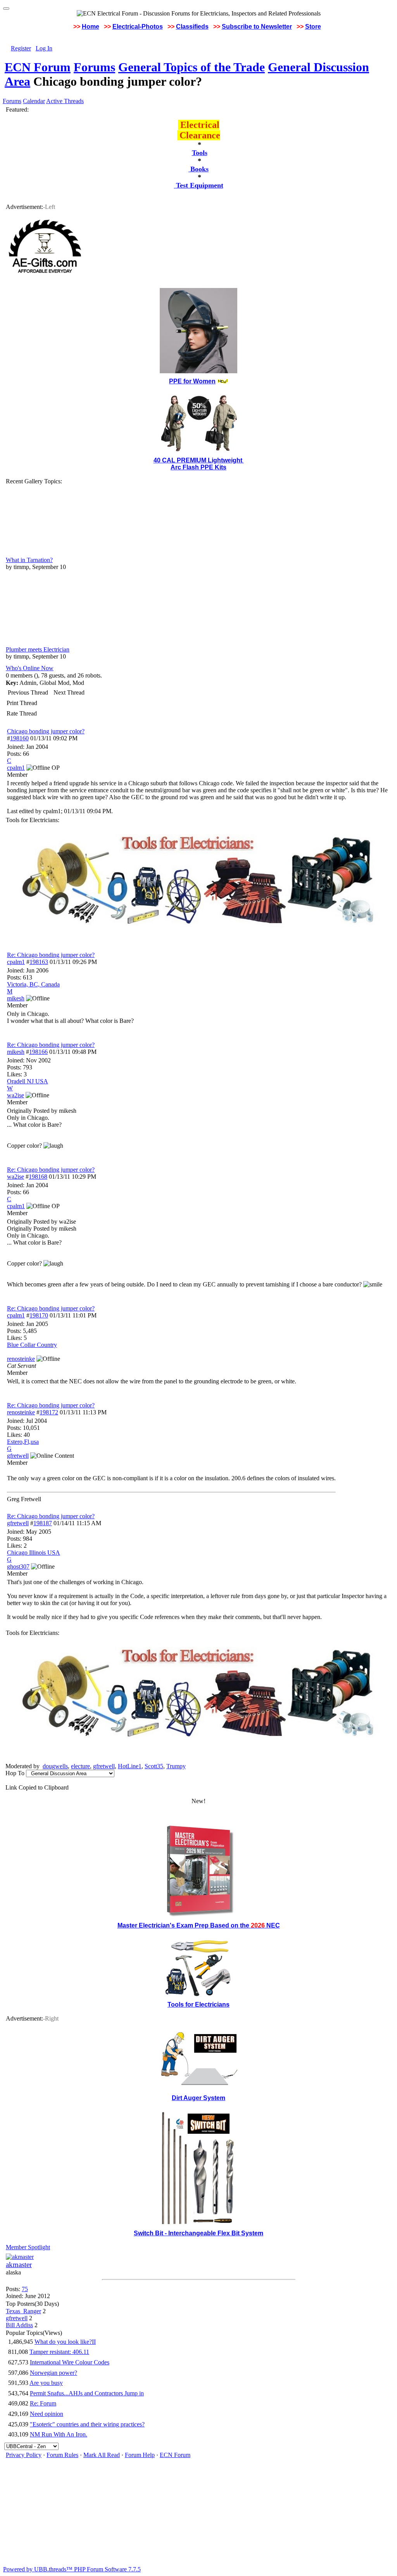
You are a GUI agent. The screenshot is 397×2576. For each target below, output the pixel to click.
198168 (38, 1177)
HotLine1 (130, 1766)
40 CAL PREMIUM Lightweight (199, 460)
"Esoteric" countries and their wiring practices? (87, 2424)
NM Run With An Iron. (59, 2434)
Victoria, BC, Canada (33, 984)
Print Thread (22, 703)
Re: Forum (43, 2403)
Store (313, 27)
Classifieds (192, 27)
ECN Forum (38, 67)
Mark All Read (102, 2455)
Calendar (34, 101)
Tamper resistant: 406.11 (59, 2352)
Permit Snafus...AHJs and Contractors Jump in (87, 2393)
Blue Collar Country (32, 1345)
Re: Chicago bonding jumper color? (51, 955)
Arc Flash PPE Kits (198, 467)
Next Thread (69, 692)
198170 (39, 1315)
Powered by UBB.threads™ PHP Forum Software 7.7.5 (72, 2569)
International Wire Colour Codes (70, 2362)
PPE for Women (192, 381)
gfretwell (18, 1523)
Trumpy (176, 1766)
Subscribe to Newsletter (257, 27)
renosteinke (21, 1412)
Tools (200, 153)
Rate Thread (22, 713)
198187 (43, 1523)
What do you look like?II (65, 2342)
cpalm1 (16, 962)
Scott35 (154, 1766)
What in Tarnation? (29, 560)
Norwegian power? (54, 2373)
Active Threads (65, 101)
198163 (39, 962)
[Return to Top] (6, 9)
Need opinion (47, 2414)
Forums (94, 67)
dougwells (55, 1766)
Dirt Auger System (198, 2098)
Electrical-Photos (138, 27)
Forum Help (140, 2455)
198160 (19, 738)
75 (25, 2289)
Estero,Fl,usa (23, 1442)
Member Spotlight (28, 2247)
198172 (49, 1412)
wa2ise (16, 1177)
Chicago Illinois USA (34, 1553)
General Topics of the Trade (192, 67)
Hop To (15, 1773)
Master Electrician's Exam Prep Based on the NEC (199, 1925)
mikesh (16, 1052)
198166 (38, 1052)
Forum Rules (62, 2455)
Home (91, 27)
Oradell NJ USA (28, 1081)
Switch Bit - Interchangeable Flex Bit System (198, 2233)
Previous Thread (28, 692)
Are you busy (46, 2383)
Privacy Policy (24, 2455)
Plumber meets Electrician (38, 649)
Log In (44, 48)
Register (21, 48)
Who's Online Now (30, 668)
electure (80, 1766)
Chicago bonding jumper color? (46, 731)
